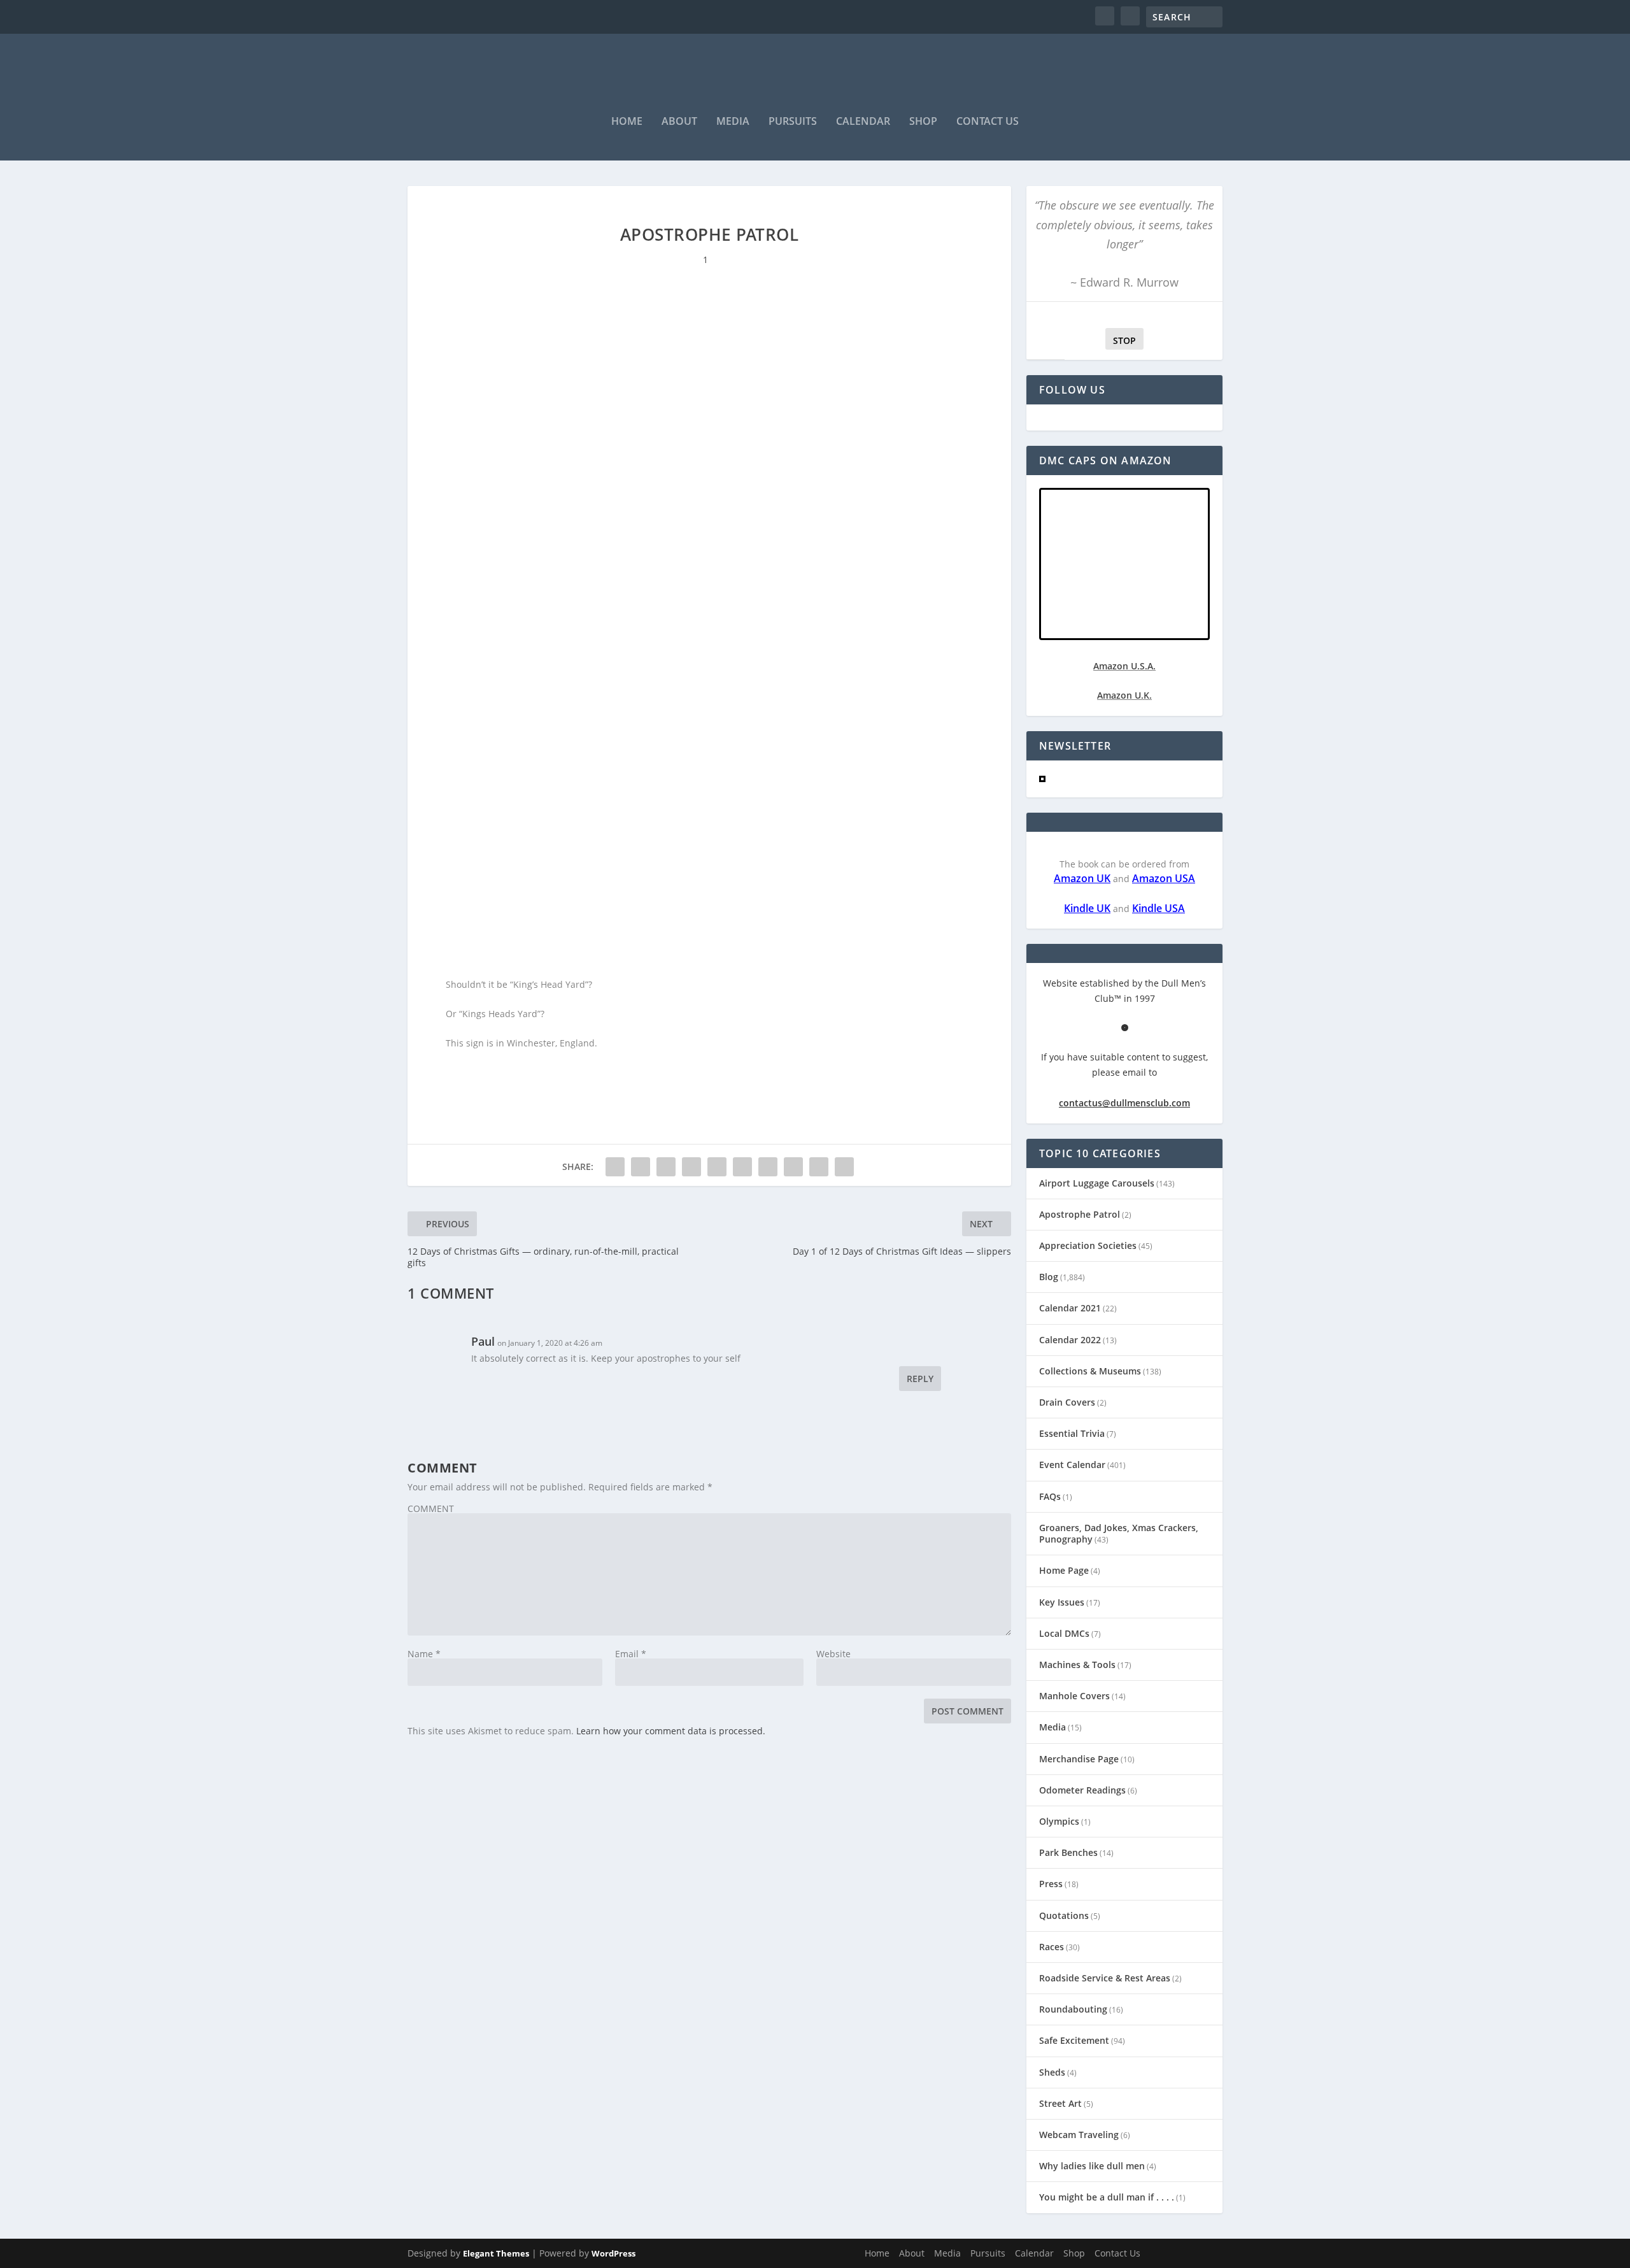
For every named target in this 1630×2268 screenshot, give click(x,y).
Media (733, 122)
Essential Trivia (1072, 1433)
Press (1051, 1884)
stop (1121, 340)
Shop (923, 122)
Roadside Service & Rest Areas (1105, 1978)
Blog (1049, 1277)
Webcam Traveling (1079, 2135)
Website (833, 1654)
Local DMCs (1064, 1633)
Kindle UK (1087, 908)
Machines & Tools (1077, 1665)
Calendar (863, 122)
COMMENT (431, 1508)
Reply (920, 1379)
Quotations (1064, 1915)
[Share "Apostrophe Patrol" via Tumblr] (691, 1167)
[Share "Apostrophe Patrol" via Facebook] (615, 1167)
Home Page (1064, 1570)
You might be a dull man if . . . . (1107, 2197)
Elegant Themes (496, 2253)
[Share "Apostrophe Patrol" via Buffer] (768, 1167)
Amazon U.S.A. (1124, 666)
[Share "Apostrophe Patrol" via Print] (844, 1167)
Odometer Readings (1082, 1790)
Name (424, 1654)
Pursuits (793, 122)
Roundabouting (1073, 2009)
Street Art (1060, 2103)
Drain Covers (1067, 1402)
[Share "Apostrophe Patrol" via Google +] (666, 1167)
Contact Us (988, 122)
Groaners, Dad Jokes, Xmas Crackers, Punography (1119, 1533)
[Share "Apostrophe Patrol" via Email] (819, 1167)
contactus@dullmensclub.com (1124, 1103)
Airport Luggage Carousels (1097, 1183)
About (679, 122)
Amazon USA (1164, 878)
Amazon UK (1082, 878)
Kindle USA (1159, 908)
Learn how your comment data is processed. (671, 1731)
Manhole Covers (1074, 1696)
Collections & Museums (1090, 1371)
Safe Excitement (1074, 2040)
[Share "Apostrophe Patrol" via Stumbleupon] (793, 1167)
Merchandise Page (1079, 1759)
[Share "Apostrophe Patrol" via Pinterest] (717, 1167)
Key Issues (1062, 1602)
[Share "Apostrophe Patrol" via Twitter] (641, 1167)
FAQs (1050, 1496)
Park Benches (1068, 1852)
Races (1052, 1947)
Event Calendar (1072, 1465)
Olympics (1059, 1821)
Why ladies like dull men (1092, 2166)
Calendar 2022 (1070, 1340)
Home (627, 122)
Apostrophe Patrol (1080, 1214)
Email (631, 1654)
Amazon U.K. (1124, 695)
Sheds (1052, 2072)
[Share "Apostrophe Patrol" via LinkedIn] (742, 1167)
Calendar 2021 (1070, 1308)
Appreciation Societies (1088, 1245)
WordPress (613, 2253)
